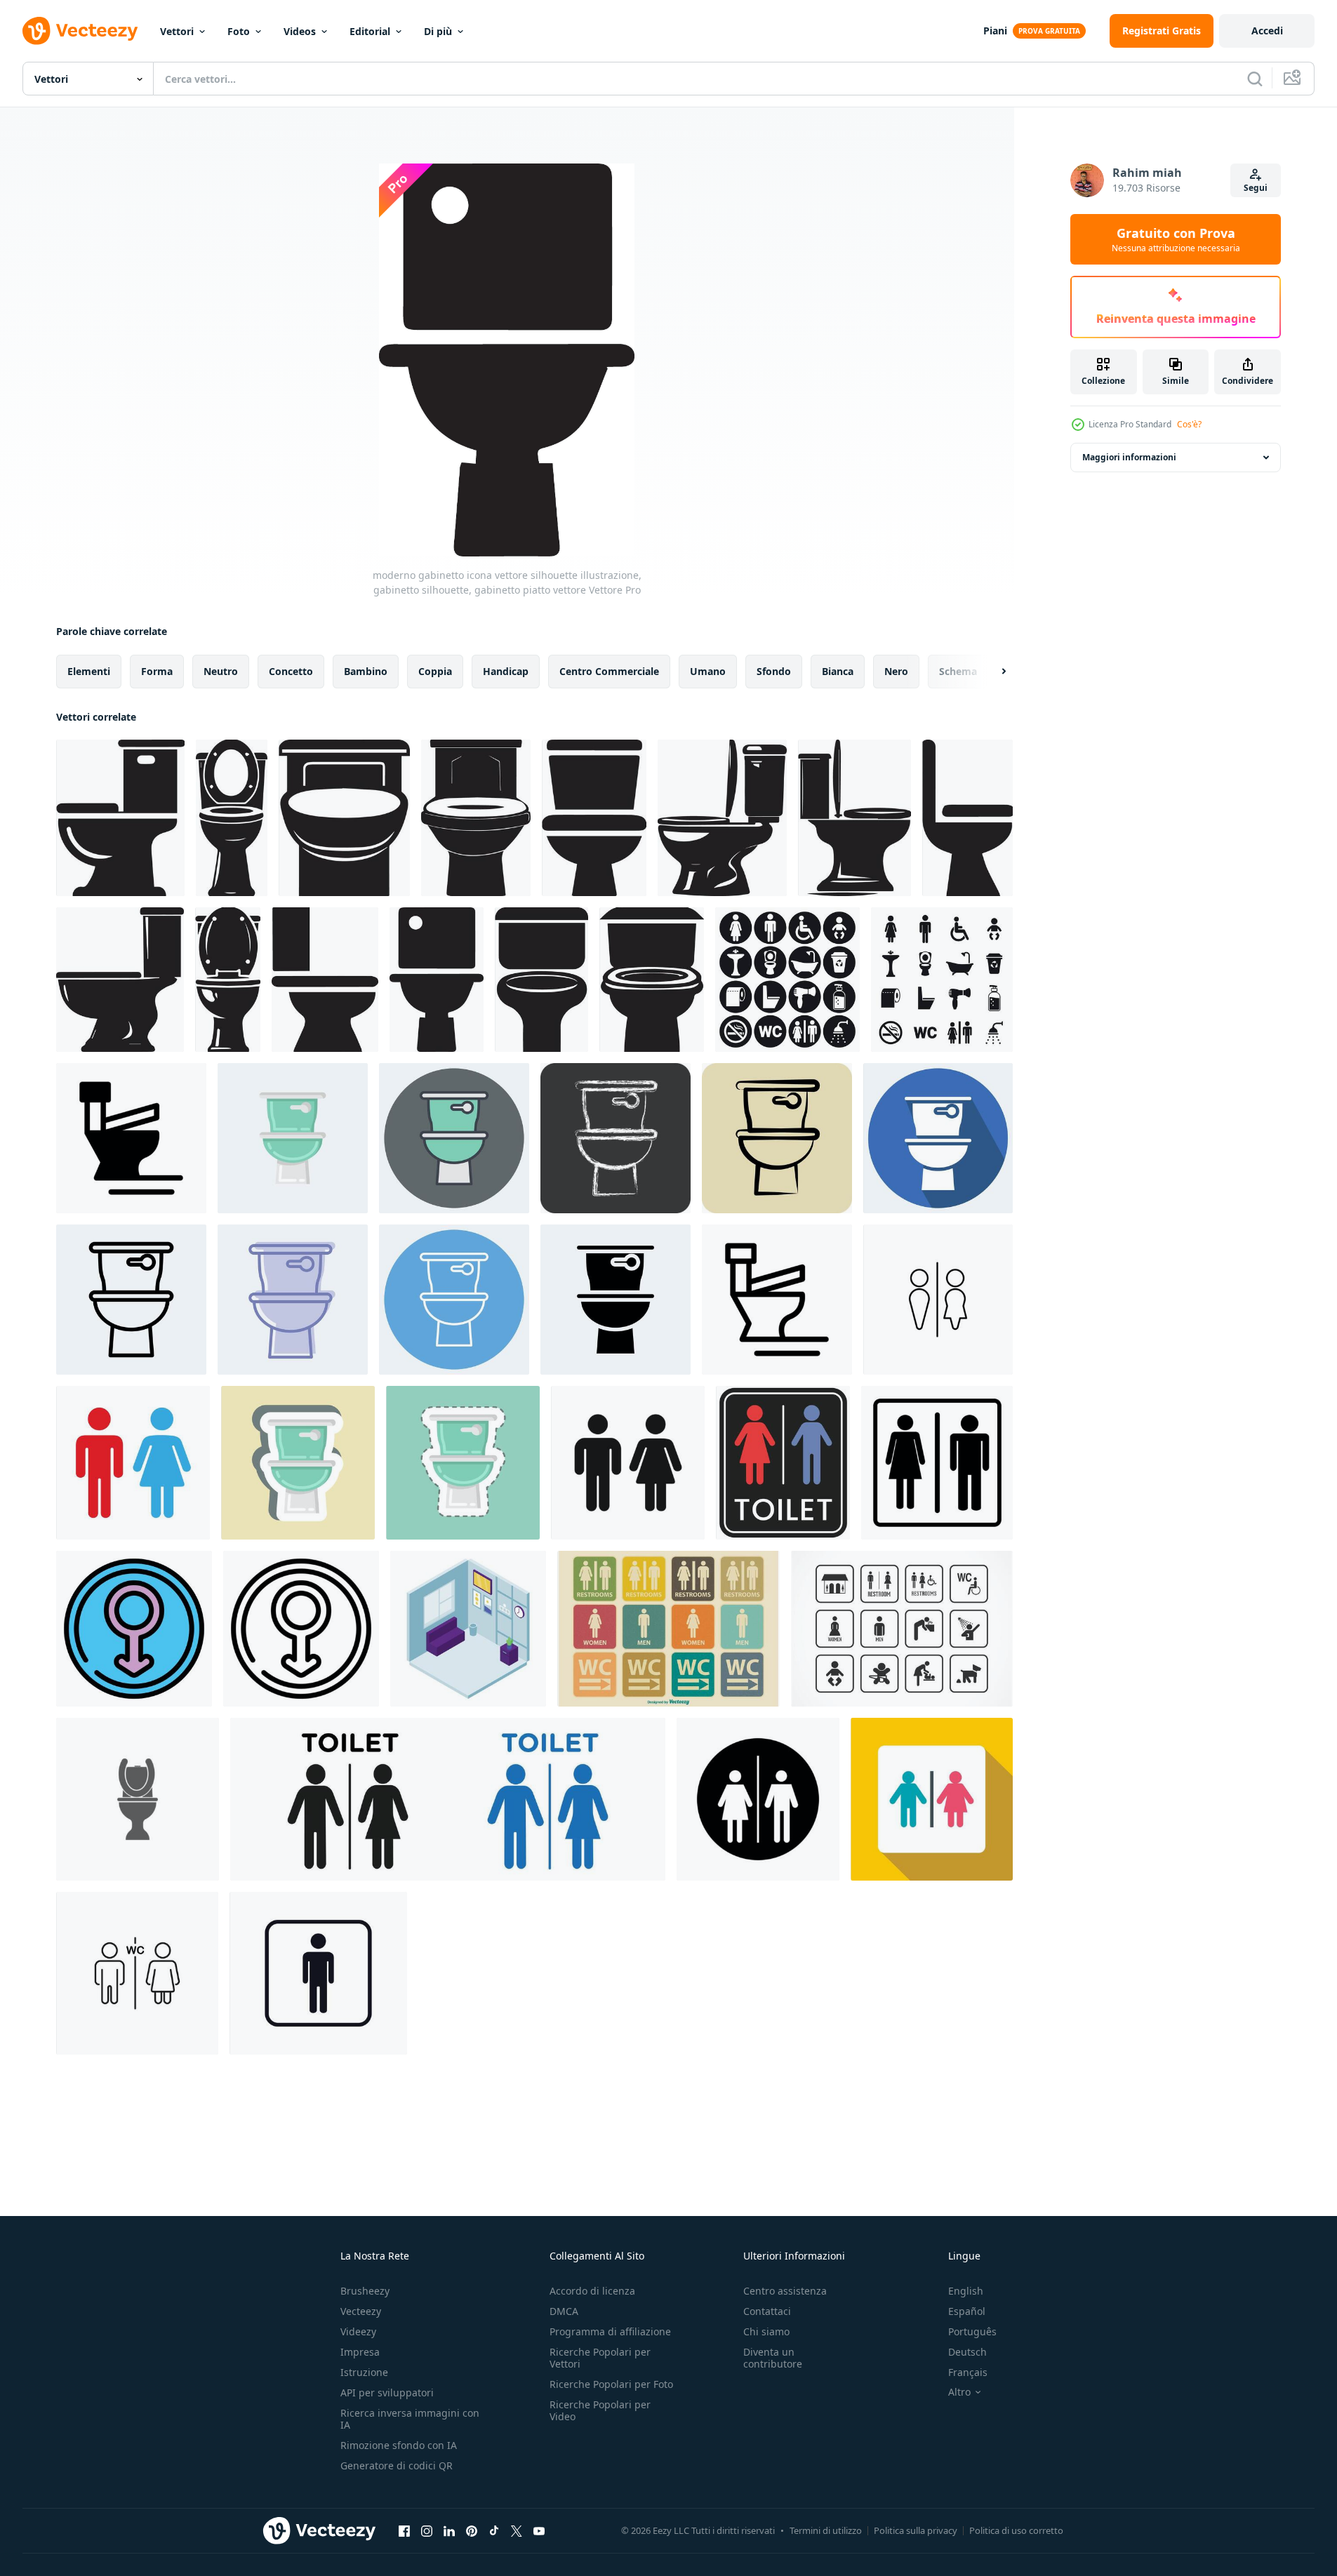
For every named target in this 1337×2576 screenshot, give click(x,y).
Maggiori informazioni (1129, 457)
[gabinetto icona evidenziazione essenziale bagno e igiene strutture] (758, 1799)
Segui (1256, 188)
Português (972, 2331)
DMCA (564, 2311)
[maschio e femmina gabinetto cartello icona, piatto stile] (932, 1799)
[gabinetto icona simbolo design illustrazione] (131, 1138)
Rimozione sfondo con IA (399, 2445)
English (966, 2291)
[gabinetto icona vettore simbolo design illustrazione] (777, 1300)
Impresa (360, 2352)
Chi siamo (766, 2331)
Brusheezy (365, 2291)
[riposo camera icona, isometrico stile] (468, 1629)
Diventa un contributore (773, 2358)
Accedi (1267, 31)
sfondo (774, 671)
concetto (291, 671)
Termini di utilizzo (826, 2530)
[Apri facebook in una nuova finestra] (404, 2530)
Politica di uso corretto (1016, 2530)
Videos (300, 31)
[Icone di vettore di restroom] (902, 1629)
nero (896, 671)
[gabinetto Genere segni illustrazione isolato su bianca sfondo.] (783, 1463)
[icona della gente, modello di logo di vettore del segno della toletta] (318, 1973)
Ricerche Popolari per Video (600, 2410)
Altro (959, 2392)
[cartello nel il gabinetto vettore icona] (938, 1300)
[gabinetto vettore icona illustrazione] (138, 1799)
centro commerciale (609, 671)
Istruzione (364, 2372)
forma (157, 671)
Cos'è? (1189, 424)
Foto (239, 31)
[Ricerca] (1255, 79)
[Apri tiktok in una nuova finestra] (494, 2530)
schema (958, 671)
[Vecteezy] (80, 31)
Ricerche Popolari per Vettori (600, 2358)
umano (708, 671)
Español (967, 2311)
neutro (221, 671)
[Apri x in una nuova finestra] (517, 2530)
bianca (838, 671)
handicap (506, 671)
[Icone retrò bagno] (668, 1629)
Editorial (370, 31)
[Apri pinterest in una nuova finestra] (472, 2530)
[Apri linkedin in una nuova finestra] (449, 2530)
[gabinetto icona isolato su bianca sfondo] (133, 1463)
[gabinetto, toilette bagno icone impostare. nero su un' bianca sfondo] (942, 980)
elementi (89, 671)
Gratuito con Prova (1176, 239)
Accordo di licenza (592, 2291)
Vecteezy (361, 2311)
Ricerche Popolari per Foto (611, 2384)
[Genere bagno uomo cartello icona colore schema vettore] (134, 1629)
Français (968, 2372)
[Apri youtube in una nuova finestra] (539, 2530)
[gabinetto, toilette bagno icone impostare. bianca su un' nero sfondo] (787, 980)
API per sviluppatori (387, 2393)
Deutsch (967, 2352)
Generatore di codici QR (397, 2465)
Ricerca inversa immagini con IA (410, 2419)
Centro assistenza (785, 2291)
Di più (438, 31)
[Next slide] (992, 672)
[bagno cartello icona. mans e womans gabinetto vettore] (137, 1973)
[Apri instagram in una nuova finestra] (427, 2530)
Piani (995, 31)
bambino (366, 671)
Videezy (358, 2331)
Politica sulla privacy (916, 2530)
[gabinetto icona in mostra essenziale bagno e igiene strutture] (448, 1799)
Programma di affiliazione (610, 2331)
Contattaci (767, 2311)
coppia (435, 671)
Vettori (177, 31)
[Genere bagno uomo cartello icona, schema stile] (301, 1629)
